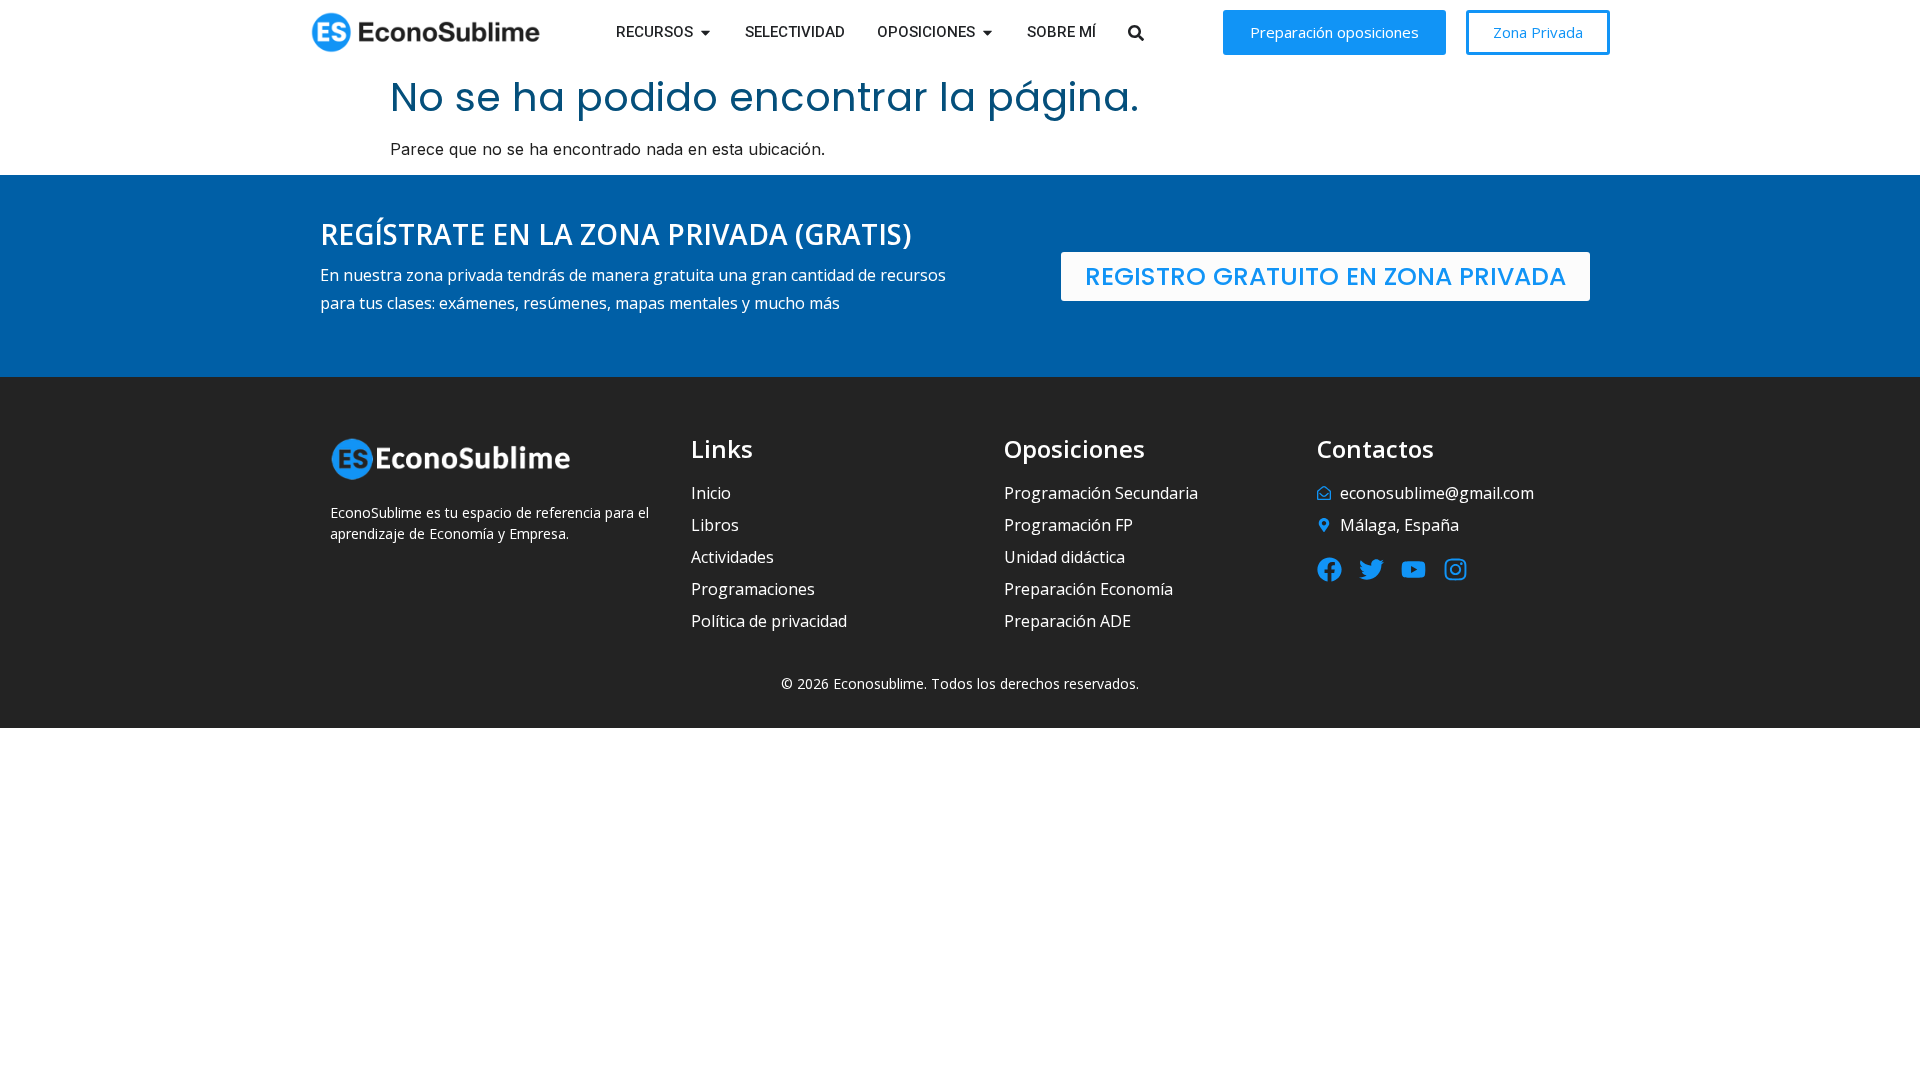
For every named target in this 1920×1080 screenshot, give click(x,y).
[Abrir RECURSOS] (705, 32)
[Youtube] (1413, 569)
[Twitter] (1371, 569)
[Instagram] (1455, 569)
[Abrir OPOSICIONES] (987, 32)
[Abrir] (1161, 32)
